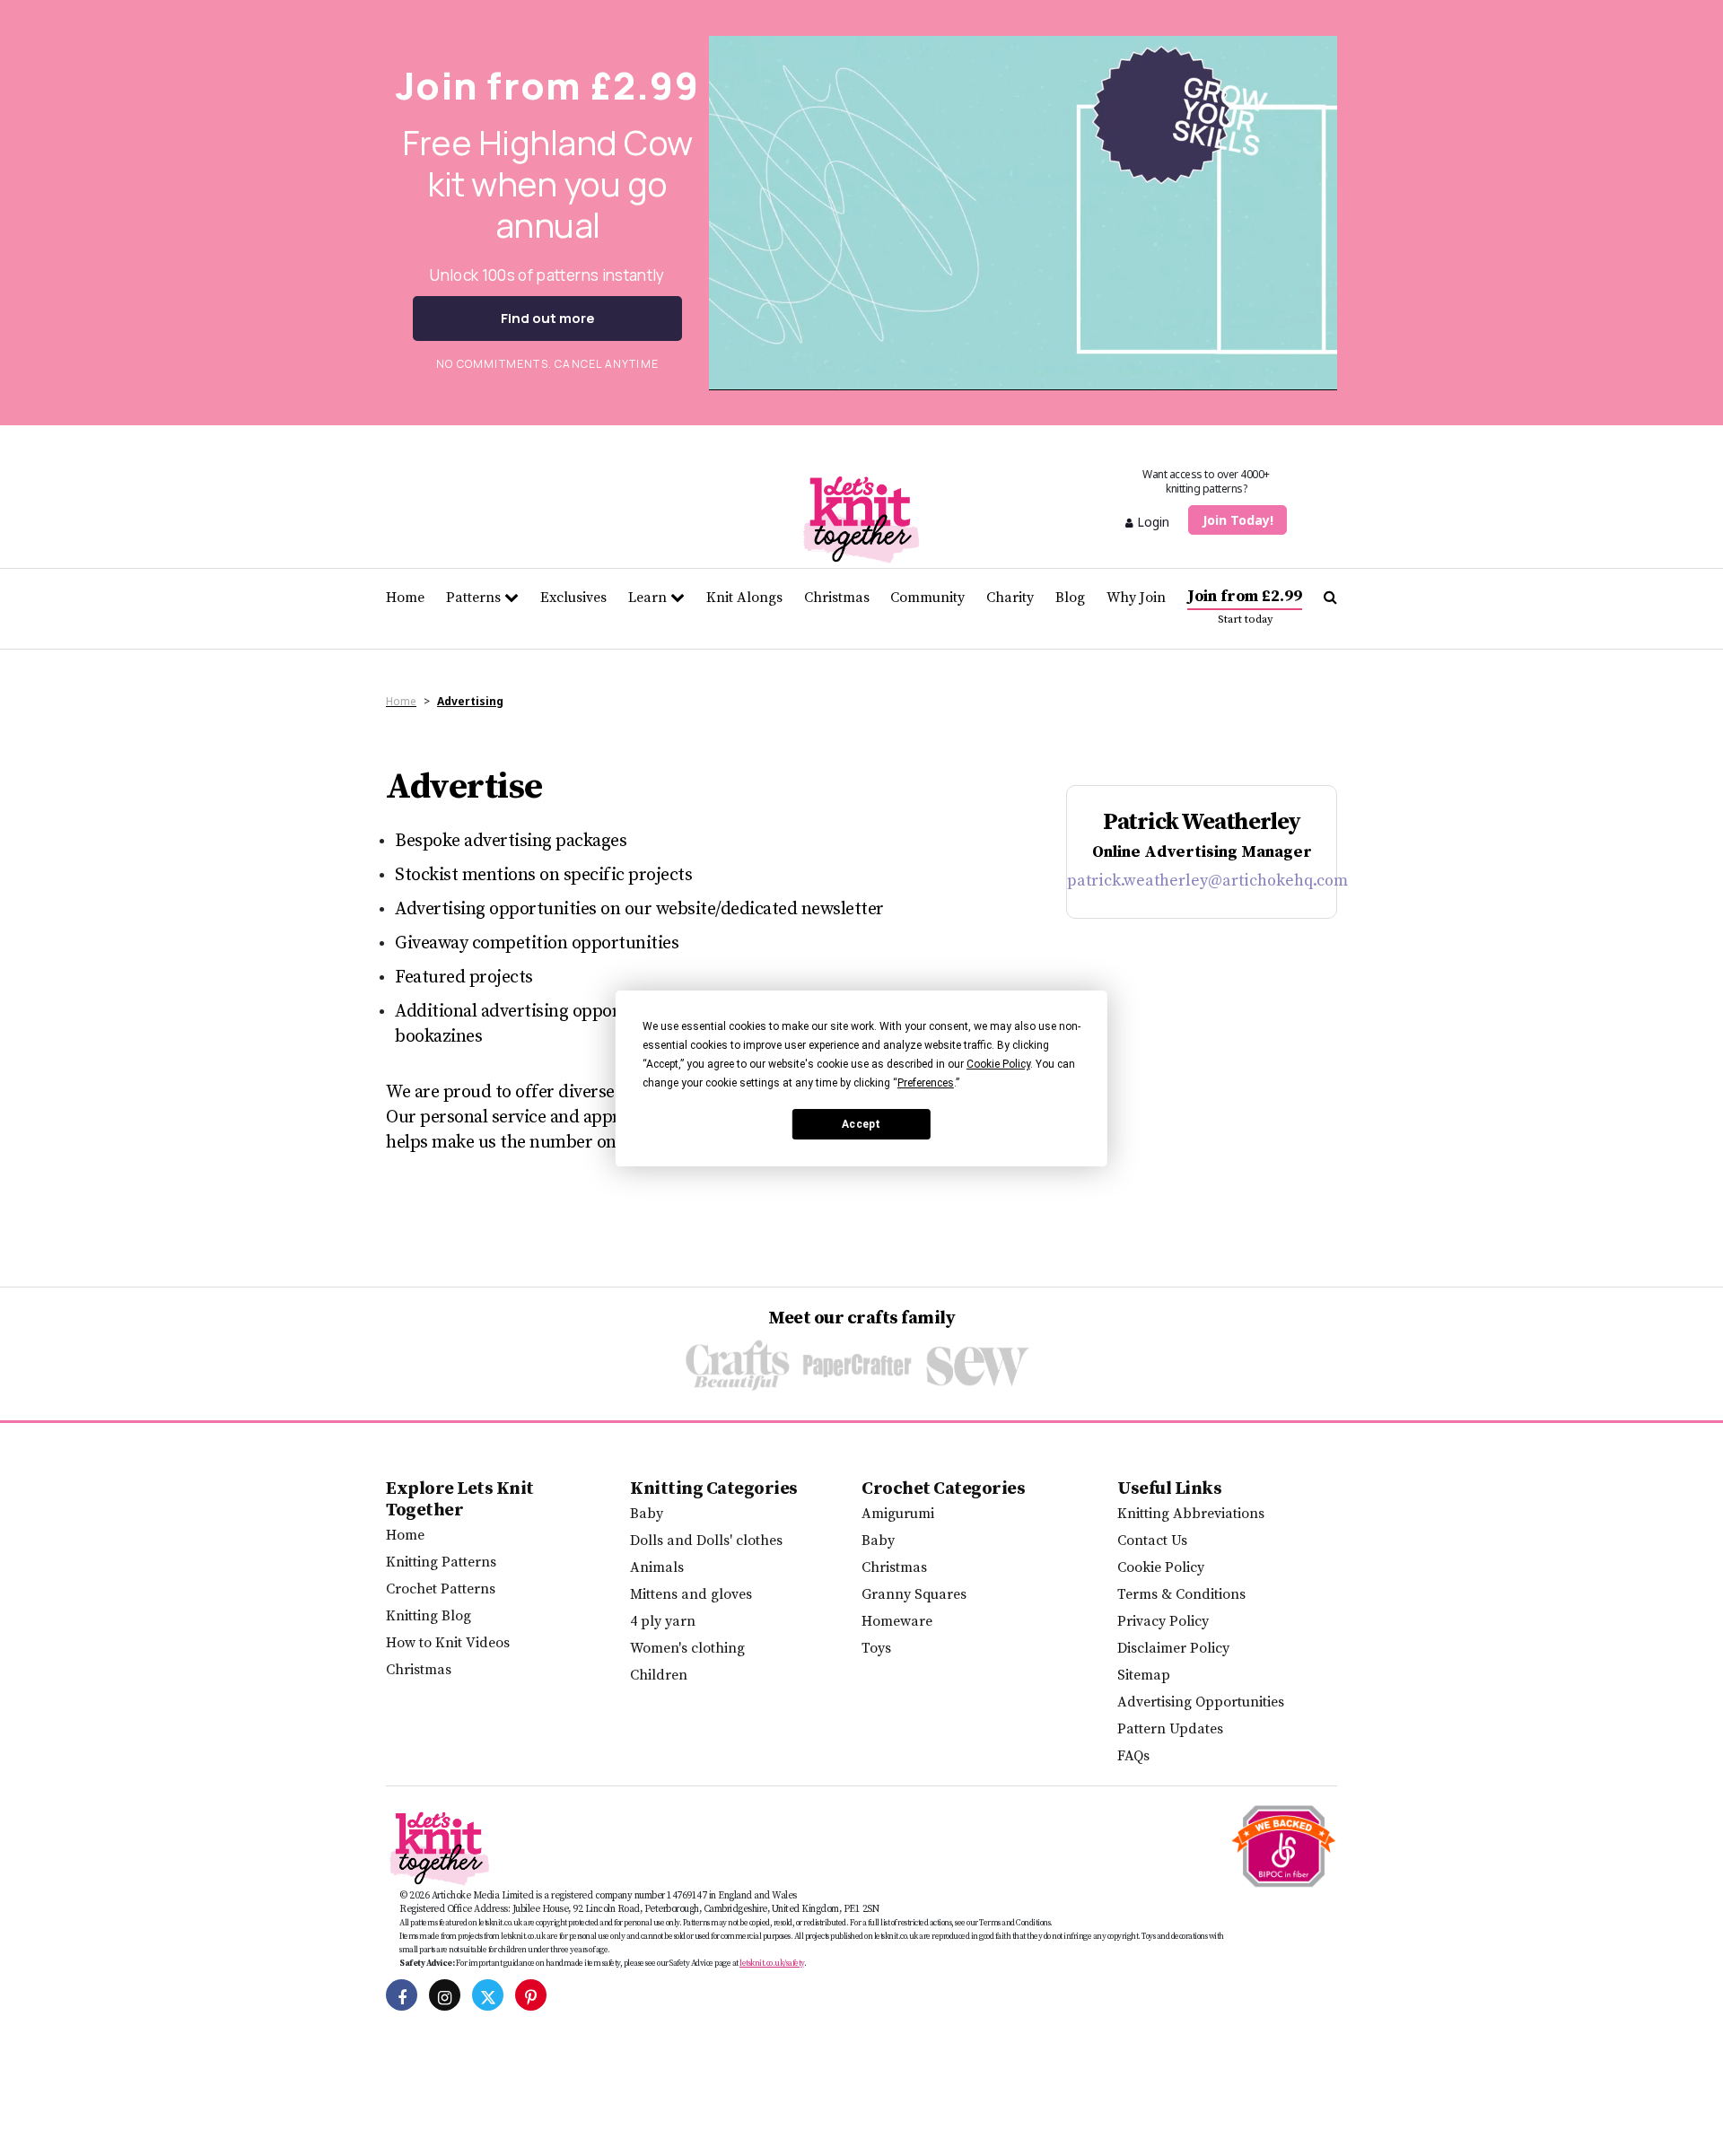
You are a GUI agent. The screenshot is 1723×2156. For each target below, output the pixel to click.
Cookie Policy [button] (998, 1064)
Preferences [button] (926, 1083)
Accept (861, 1123)
